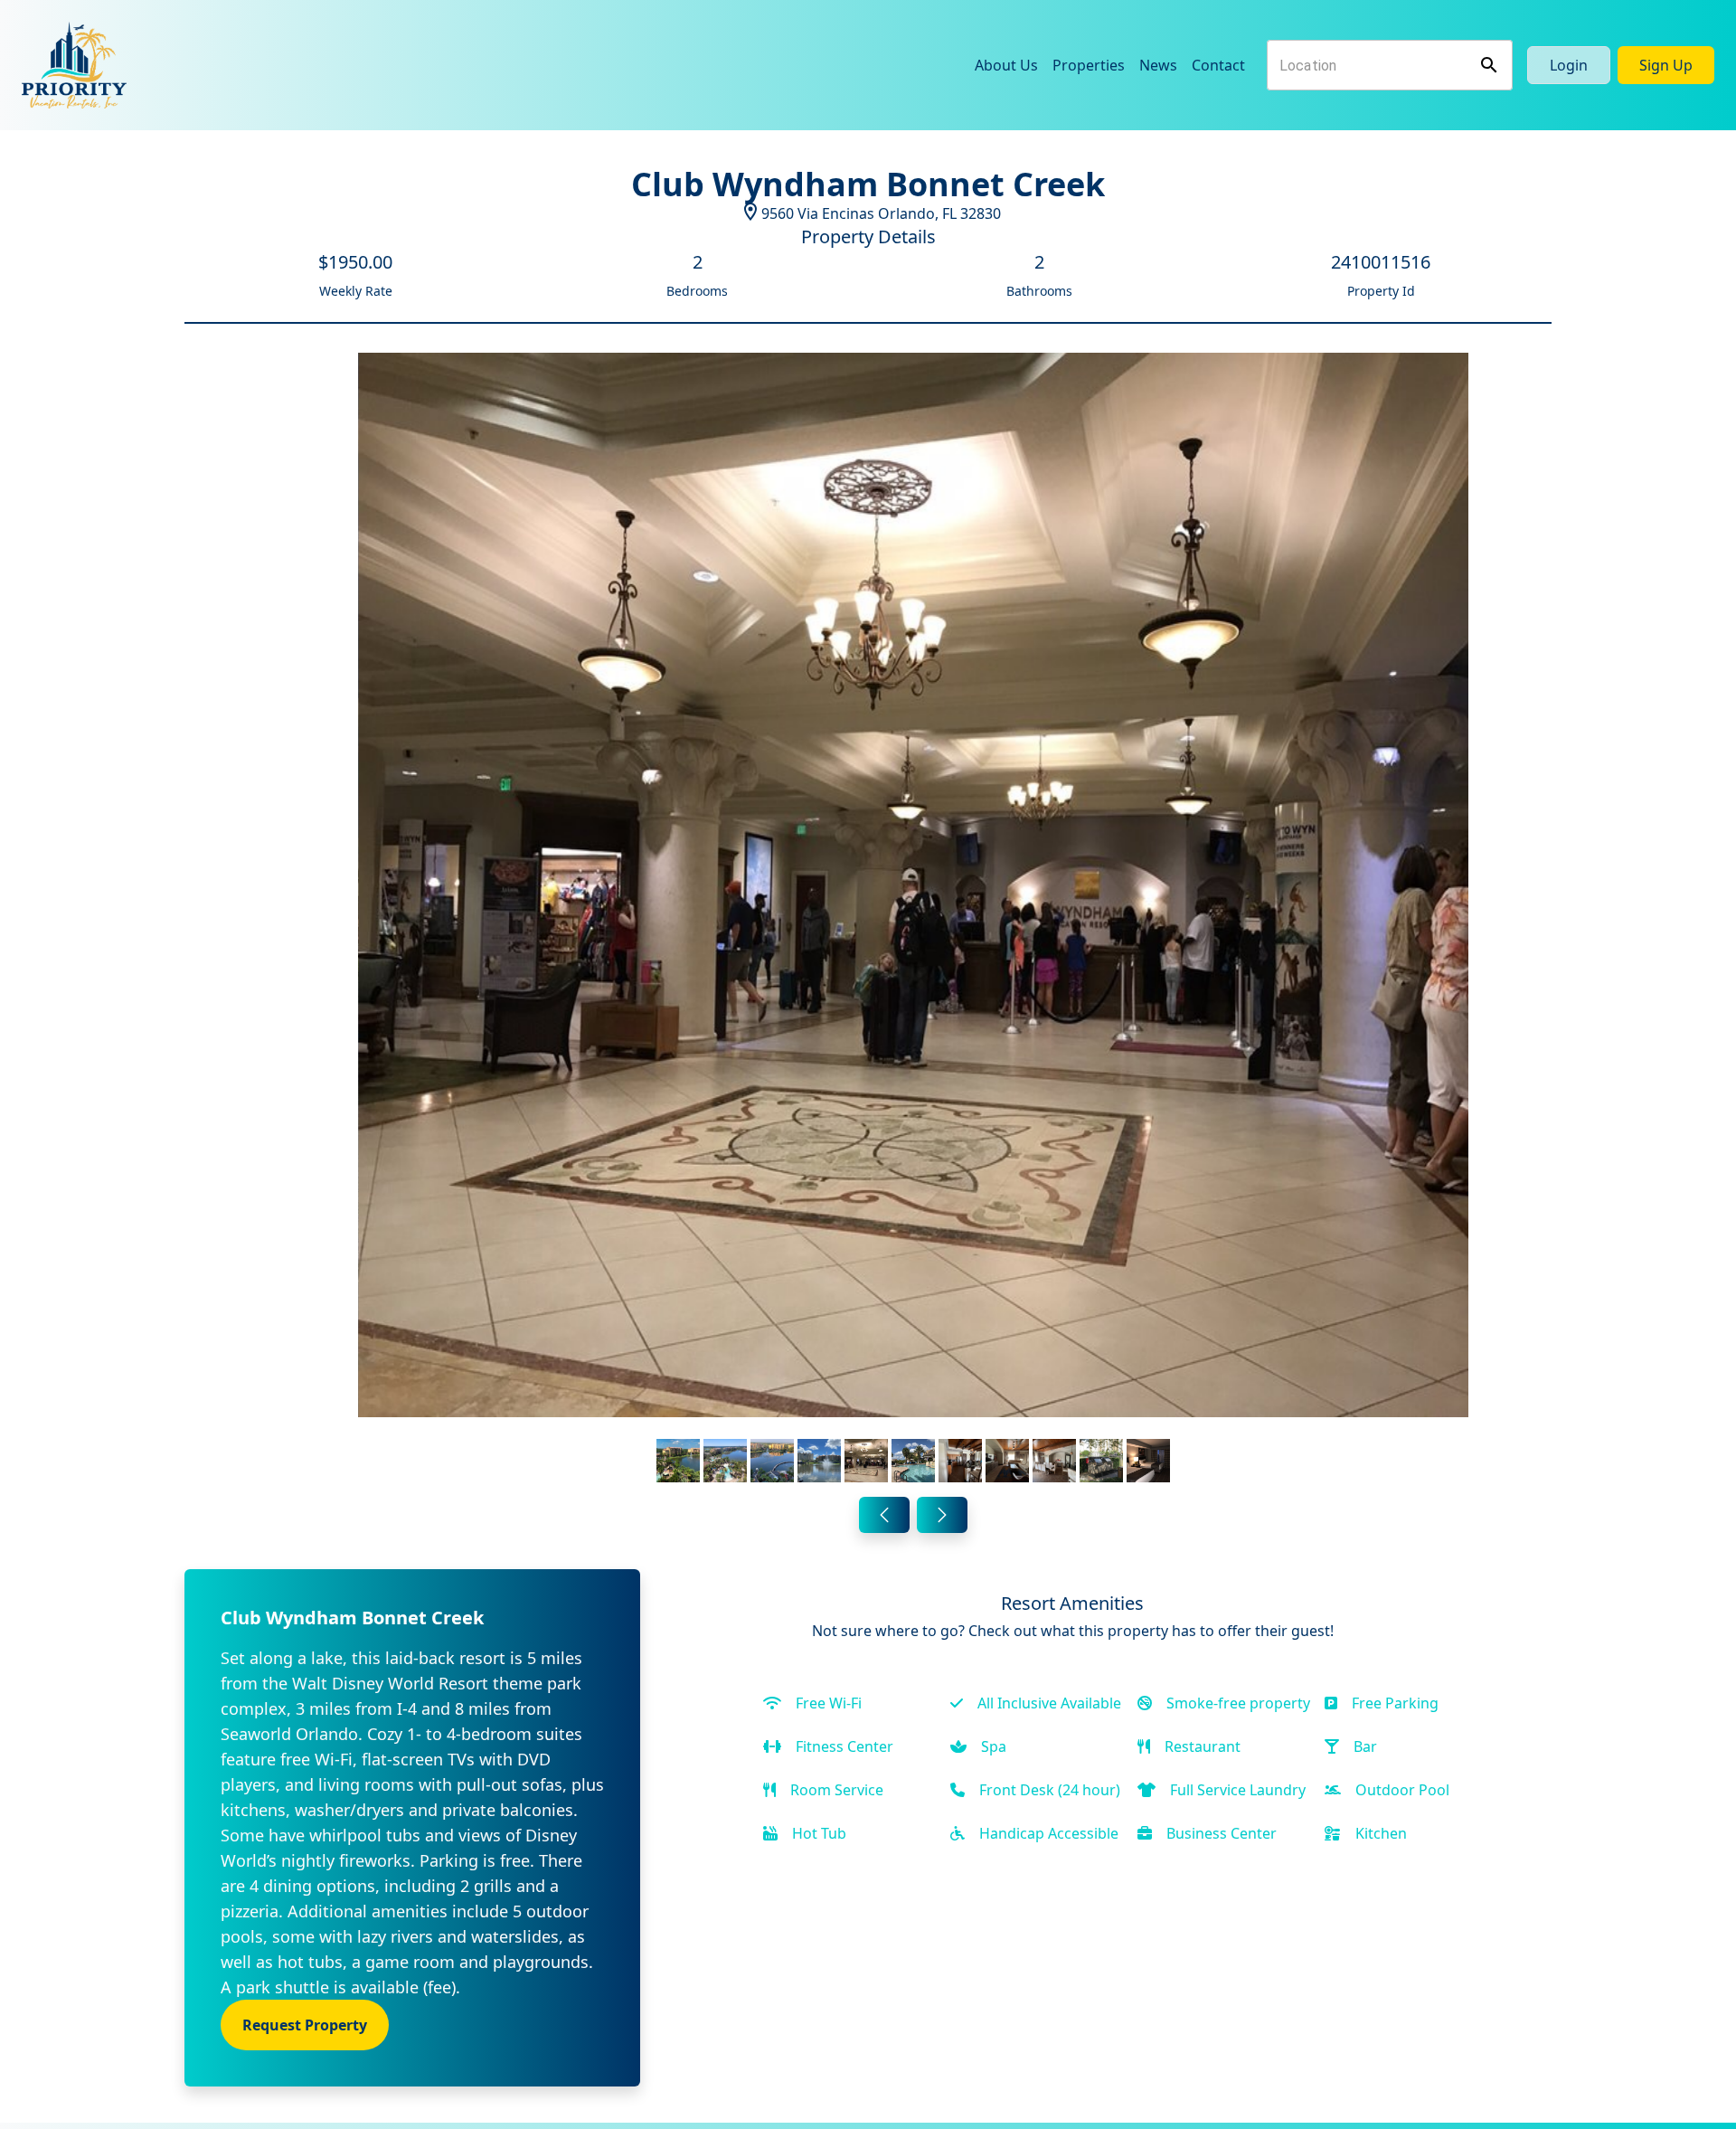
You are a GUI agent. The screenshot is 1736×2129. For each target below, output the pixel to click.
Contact (1218, 65)
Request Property (305, 2025)
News (1158, 65)
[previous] (884, 1515)
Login (1569, 65)
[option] (913, 921)
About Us (1006, 65)
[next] (942, 1515)
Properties (1089, 65)
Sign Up (1666, 65)
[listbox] (913, 921)
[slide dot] (678, 1461)
